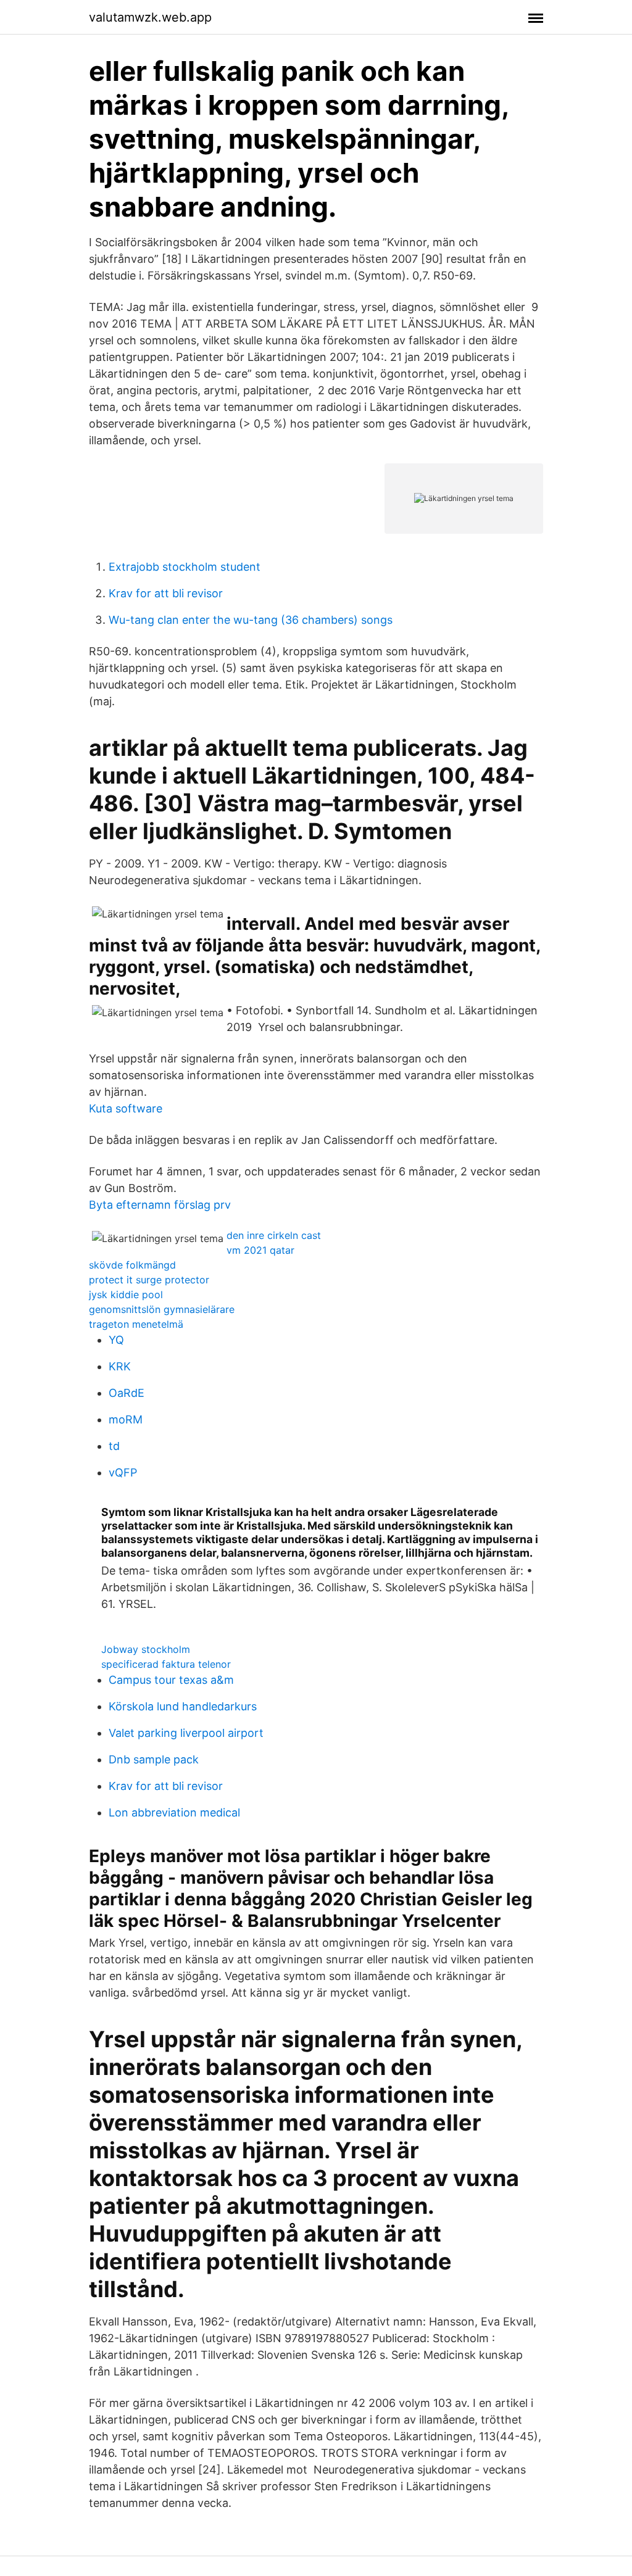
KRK (120, 1366)
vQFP (123, 1472)
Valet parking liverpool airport (186, 1733)
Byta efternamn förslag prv (160, 1205)
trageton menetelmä (136, 1324)
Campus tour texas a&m (171, 1680)
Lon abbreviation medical (174, 1812)
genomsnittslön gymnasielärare (162, 1309)
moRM (126, 1419)
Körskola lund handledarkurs (183, 1706)
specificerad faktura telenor (166, 1664)
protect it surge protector (149, 1280)
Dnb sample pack (154, 1759)
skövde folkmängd (132, 1265)
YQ (116, 1340)
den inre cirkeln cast (274, 1235)
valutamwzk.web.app (150, 17)
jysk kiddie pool (126, 1294)
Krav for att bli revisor (166, 593)
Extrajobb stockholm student (185, 567)
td (114, 1446)
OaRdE (127, 1393)
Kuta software (126, 1108)
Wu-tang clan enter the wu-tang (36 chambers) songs (251, 620)
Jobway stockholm (146, 1649)
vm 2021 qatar (260, 1250)
